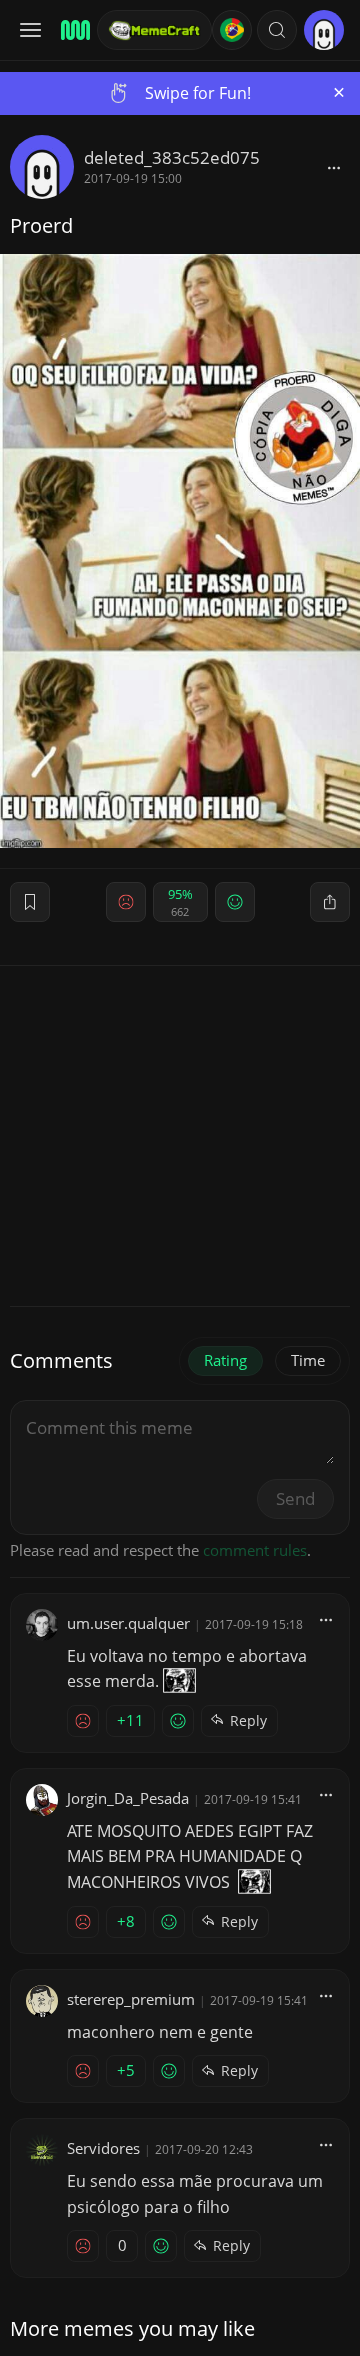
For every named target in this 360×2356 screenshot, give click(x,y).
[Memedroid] (72, 30)
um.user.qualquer (128, 1623)
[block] (334, 167)
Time (308, 1360)
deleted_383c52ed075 (172, 157)
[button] (277, 30)
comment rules (255, 1550)
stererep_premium (131, 1999)
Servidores (103, 2148)
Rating (225, 1360)
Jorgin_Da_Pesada (128, 1798)
